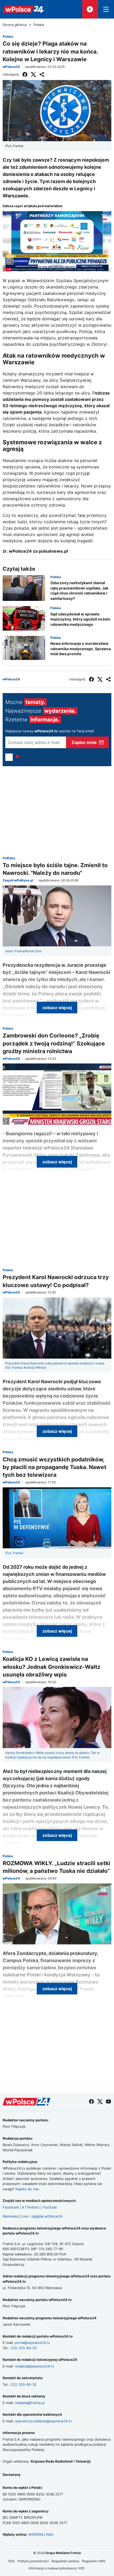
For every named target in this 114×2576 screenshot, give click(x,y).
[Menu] (106, 9)
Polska (39, 25)
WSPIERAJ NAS (41, 2534)
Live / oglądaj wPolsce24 (42, 2216)
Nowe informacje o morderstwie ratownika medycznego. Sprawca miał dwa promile (81, 649)
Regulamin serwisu (65, 2561)
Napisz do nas (27, 2189)
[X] (33, 74)
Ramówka (10, 2216)
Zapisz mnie (84, 742)
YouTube (50, 2207)
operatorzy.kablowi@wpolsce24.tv (43, 2421)
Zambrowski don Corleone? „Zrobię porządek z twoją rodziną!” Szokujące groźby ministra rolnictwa (54, 1043)
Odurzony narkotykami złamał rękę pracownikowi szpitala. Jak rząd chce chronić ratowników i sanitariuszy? (79, 591)
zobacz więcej (57, 1008)
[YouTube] (108, 2101)
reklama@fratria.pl (30, 2403)
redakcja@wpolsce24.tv (34, 2366)
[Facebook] (25, 74)
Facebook (11, 2207)
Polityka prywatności (33, 2561)
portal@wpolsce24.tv (32, 2343)
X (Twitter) (31, 2207)
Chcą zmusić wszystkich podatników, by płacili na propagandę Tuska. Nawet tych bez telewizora (54, 1467)
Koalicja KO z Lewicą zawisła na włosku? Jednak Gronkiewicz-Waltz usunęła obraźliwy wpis (52, 1667)
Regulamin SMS (94, 2561)
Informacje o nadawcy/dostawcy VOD (57, 2568)
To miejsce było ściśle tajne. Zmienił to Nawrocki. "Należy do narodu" (55, 869)
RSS (12, 2561)
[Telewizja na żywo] (90, 9)
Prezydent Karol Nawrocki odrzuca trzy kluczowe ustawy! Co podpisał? (56, 1281)
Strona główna (15, 25)
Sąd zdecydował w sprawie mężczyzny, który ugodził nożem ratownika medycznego (80, 619)
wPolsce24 (11, 67)
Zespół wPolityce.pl (18, 880)
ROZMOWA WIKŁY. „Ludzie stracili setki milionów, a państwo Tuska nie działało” (56, 1867)
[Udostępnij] (42, 74)
